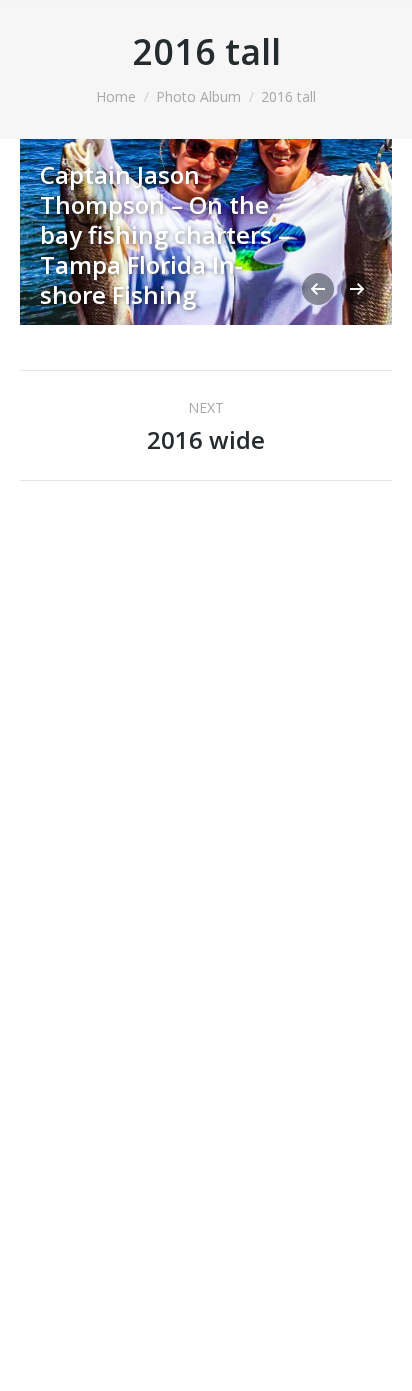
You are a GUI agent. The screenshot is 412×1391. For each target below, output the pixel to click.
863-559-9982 (206, 796)
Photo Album (198, 96)
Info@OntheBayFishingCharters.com (206, 821)
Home (116, 96)
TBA (245, 1363)
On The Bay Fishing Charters (184, 931)
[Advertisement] (170, 1130)
